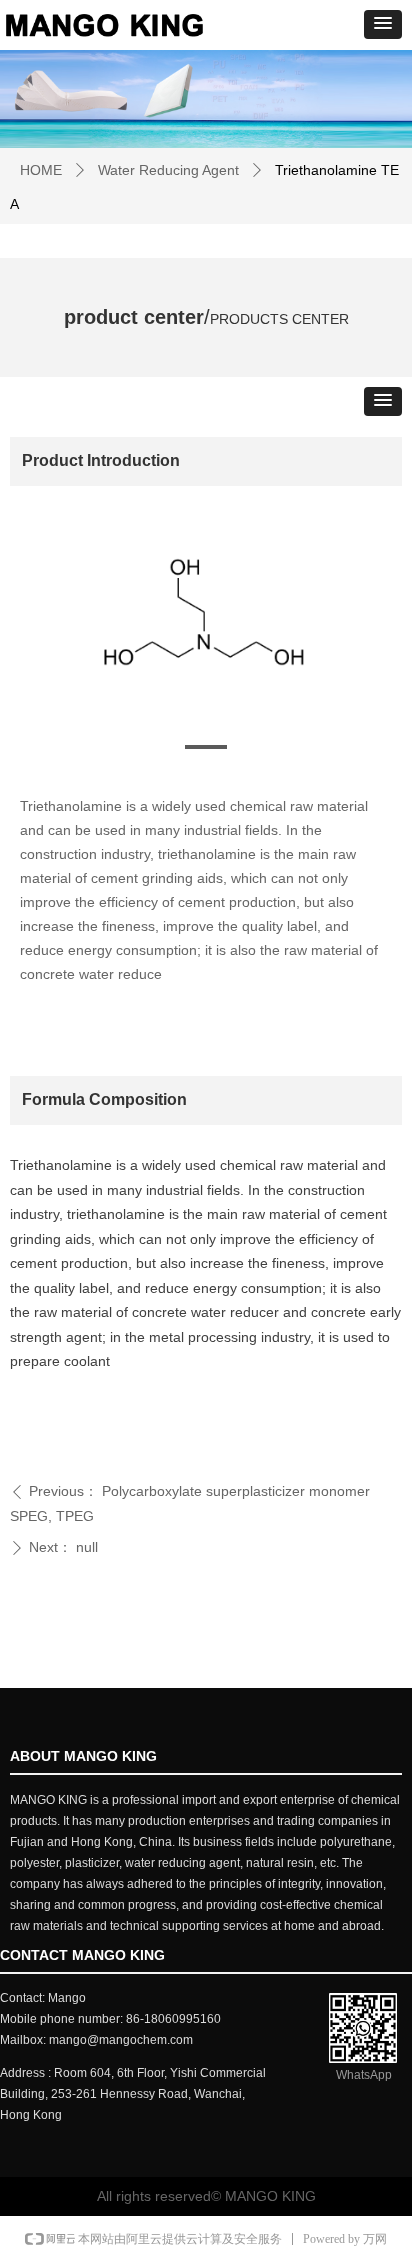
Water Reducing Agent (168, 170)
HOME (41, 170)
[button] (383, 24)
